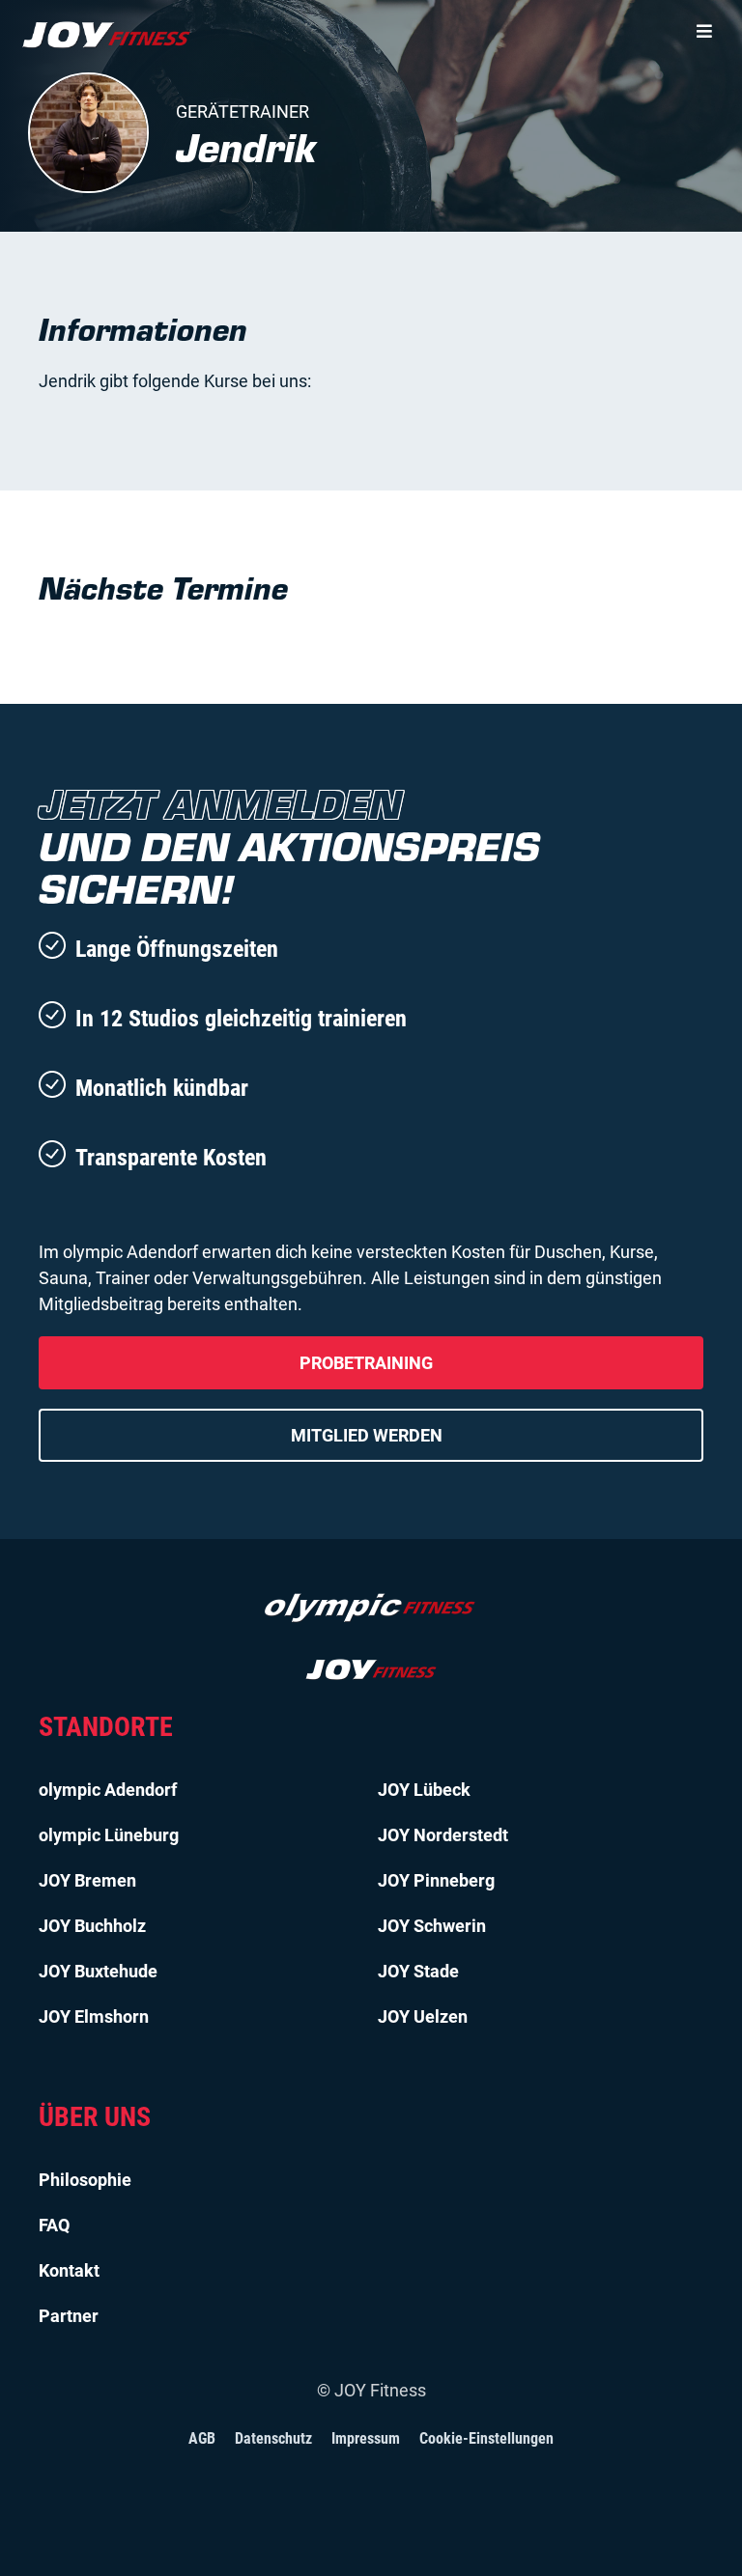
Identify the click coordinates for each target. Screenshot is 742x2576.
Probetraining (366, 1363)
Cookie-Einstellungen (486, 2438)
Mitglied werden (367, 1435)
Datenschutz (273, 2438)
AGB (202, 2438)
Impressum (366, 2438)
